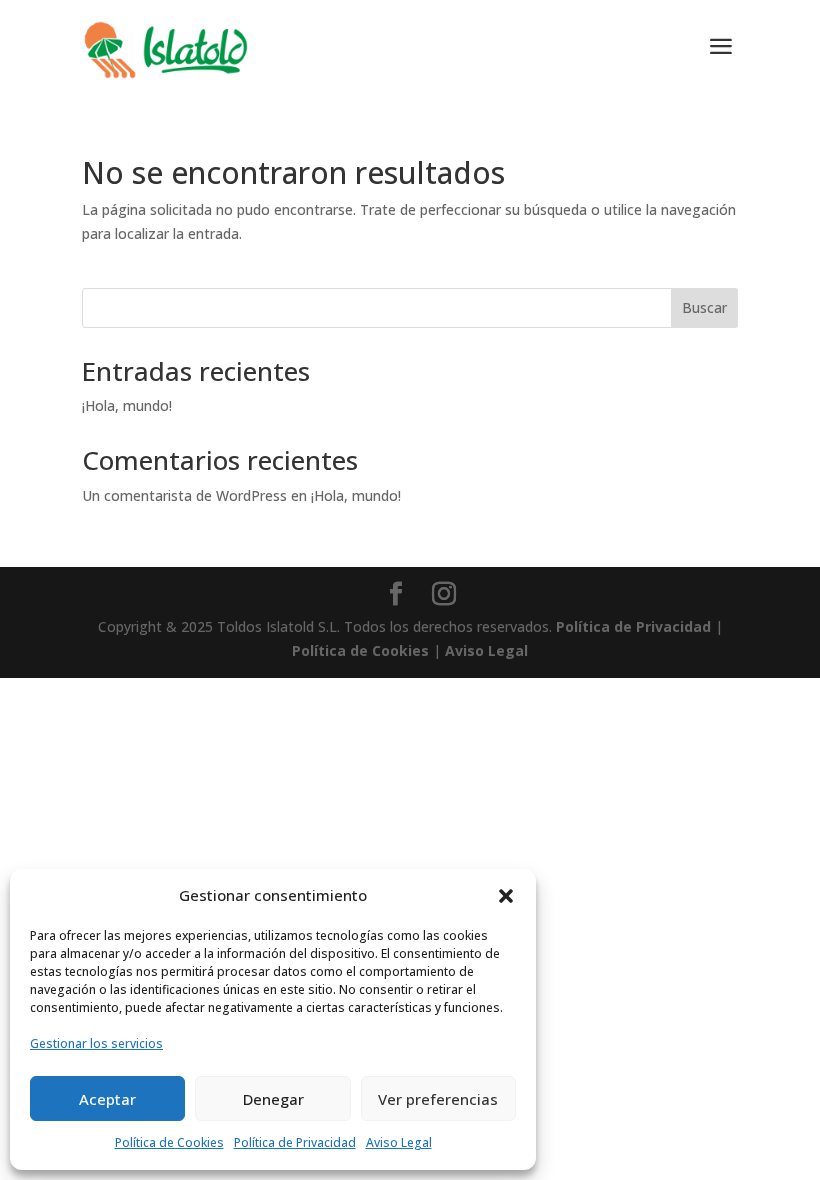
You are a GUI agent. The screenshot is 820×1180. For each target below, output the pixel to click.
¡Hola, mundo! (127, 405)
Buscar (704, 307)
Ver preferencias (438, 1099)
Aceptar (107, 1099)
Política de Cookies (169, 1142)
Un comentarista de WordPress (184, 495)
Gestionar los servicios (96, 1043)
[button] (506, 896)
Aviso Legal (399, 1142)
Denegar (273, 1099)
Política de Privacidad (295, 1142)
